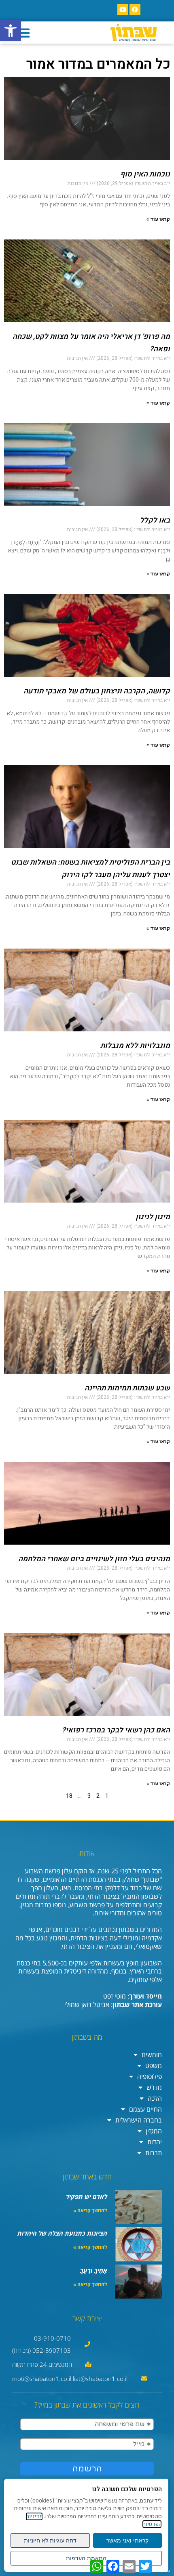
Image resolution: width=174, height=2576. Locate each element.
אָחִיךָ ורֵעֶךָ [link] (94, 2270)
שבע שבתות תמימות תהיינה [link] (127, 1388)
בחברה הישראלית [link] (139, 2120)
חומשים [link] (152, 2055)
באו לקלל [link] (155, 520)
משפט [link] (154, 2066)
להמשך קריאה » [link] (90, 2210)
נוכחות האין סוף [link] (145, 174)
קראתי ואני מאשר (127, 2540)
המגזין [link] (154, 2131)
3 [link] (89, 1796)
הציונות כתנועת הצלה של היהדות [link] (62, 2233)
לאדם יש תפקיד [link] (87, 2196)
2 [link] (98, 1796)
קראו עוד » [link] (158, 219)
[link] (11, 31)
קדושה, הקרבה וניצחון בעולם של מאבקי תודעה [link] (97, 691)
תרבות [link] (154, 2153)
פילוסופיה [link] (150, 2076)
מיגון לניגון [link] (153, 1217)
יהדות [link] (155, 2142)
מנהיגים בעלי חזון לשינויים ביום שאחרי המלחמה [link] (94, 1559)
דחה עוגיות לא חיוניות (50, 2540)
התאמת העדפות (86, 2558)
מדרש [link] (154, 2087)
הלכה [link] (155, 2098)
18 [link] (69, 1796)
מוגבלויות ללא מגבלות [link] (135, 1046)
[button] (23, 33)
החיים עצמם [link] (145, 2109)
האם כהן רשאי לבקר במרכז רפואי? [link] (116, 1730)
